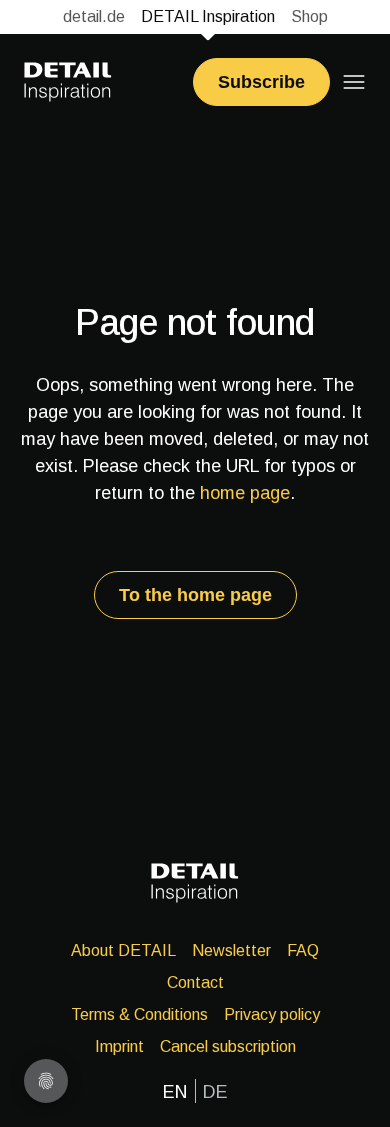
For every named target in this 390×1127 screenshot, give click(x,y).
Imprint (119, 1046)
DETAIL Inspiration (208, 16)
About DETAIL (123, 950)
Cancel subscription (228, 1046)
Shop (309, 16)
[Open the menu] (354, 82)
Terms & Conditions (139, 1014)
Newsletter (231, 950)
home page (245, 493)
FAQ (303, 950)
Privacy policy (272, 1014)
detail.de (94, 16)
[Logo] (68, 82)
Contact (195, 982)
